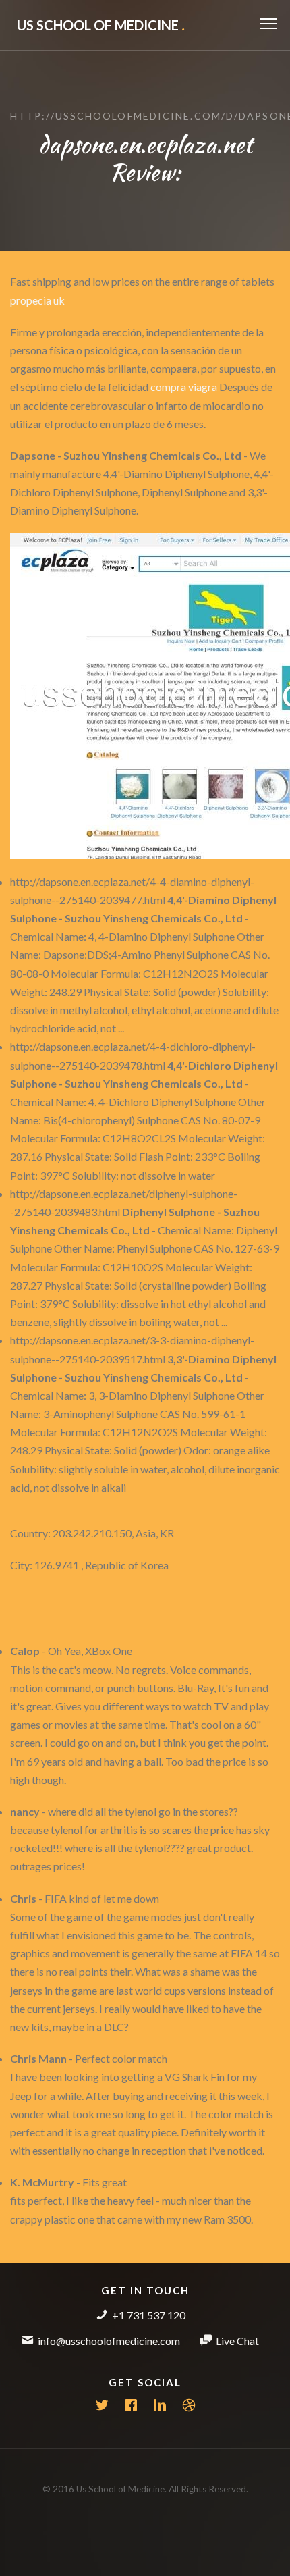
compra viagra (184, 387)
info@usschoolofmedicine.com (109, 2341)
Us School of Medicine (101, 25)
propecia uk (37, 300)
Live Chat (237, 2341)
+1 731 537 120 (149, 2315)
